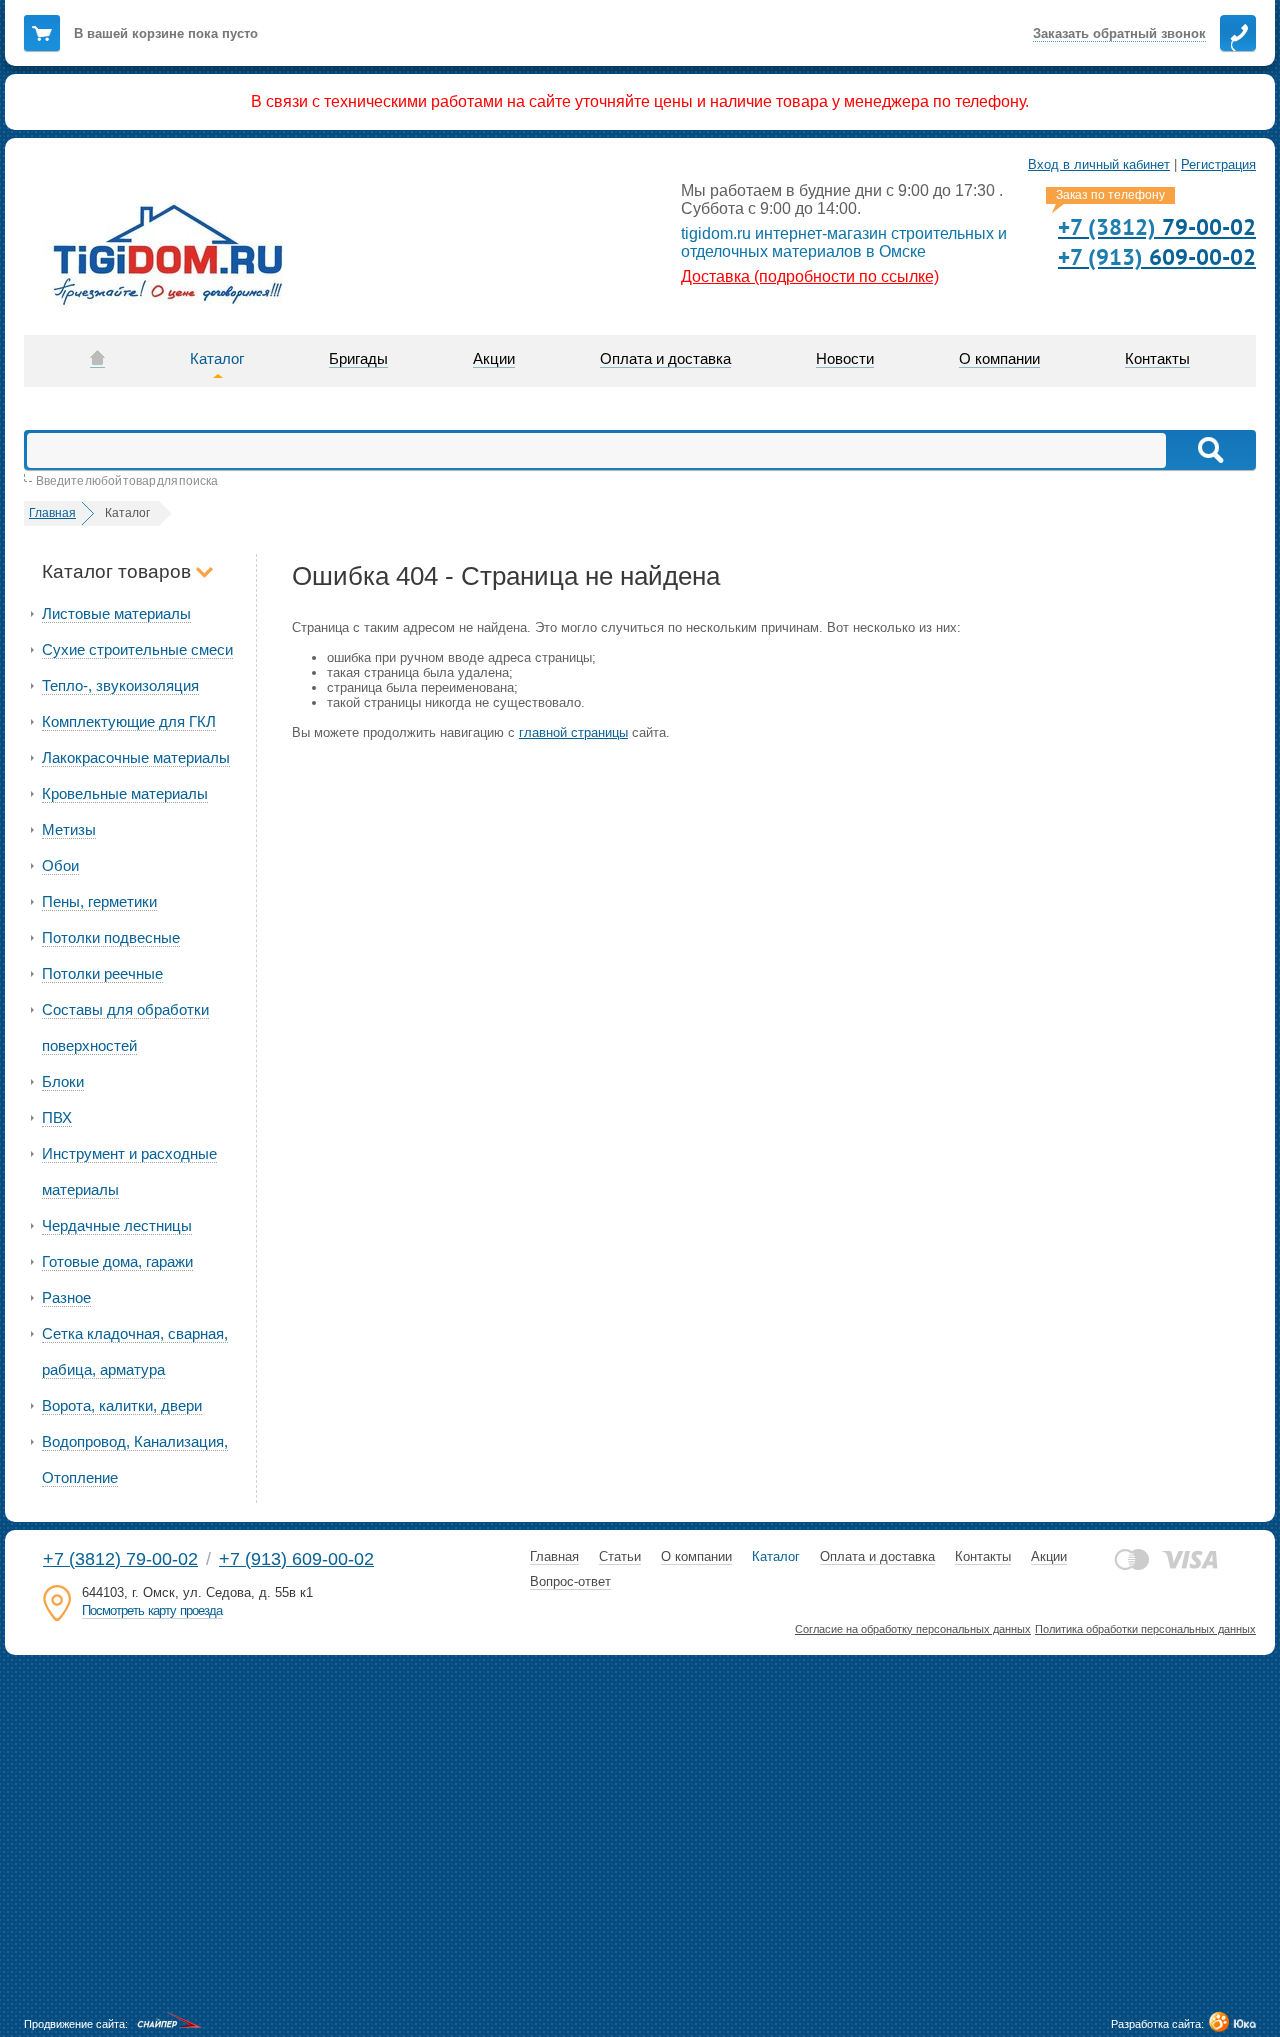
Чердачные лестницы (117, 1225)
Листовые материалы (116, 613)
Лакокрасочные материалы (136, 757)
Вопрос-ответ (570, 1581)
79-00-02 (1157, 226)
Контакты (983, 1556)
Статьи (620, 1556)
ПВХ (57, 1117)
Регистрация (1218, 164)
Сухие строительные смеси (137, 649)
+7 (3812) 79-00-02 (120, 1559)
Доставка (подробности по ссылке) (810, 276)
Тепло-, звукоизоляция (120, 685)
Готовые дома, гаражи (117, 1261)
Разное (66, 1297)
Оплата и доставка (877, 1556)
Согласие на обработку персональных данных (913, 1629)
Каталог (776, 1556)
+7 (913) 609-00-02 (296, 1559)
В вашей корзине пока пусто (166, 33)
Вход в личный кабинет (1099, 164)
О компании (696, 1556)
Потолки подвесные (111, 937)
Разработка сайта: (1157, 2024)
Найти (1209, 450)
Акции (1049, 1556)
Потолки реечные (102, 973)
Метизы (69, 829)
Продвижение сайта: (76, 2024)
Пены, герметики (99, 901)
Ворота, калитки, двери (122, 1405)
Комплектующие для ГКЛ (129, 721)
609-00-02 (1157, 256)
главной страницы (573, 732)
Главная (554, 1556)
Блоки (63, 1081)
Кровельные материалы (125, 793)
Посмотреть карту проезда (152, 1610)
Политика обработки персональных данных (1145, 1629)
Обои (60, 865)
